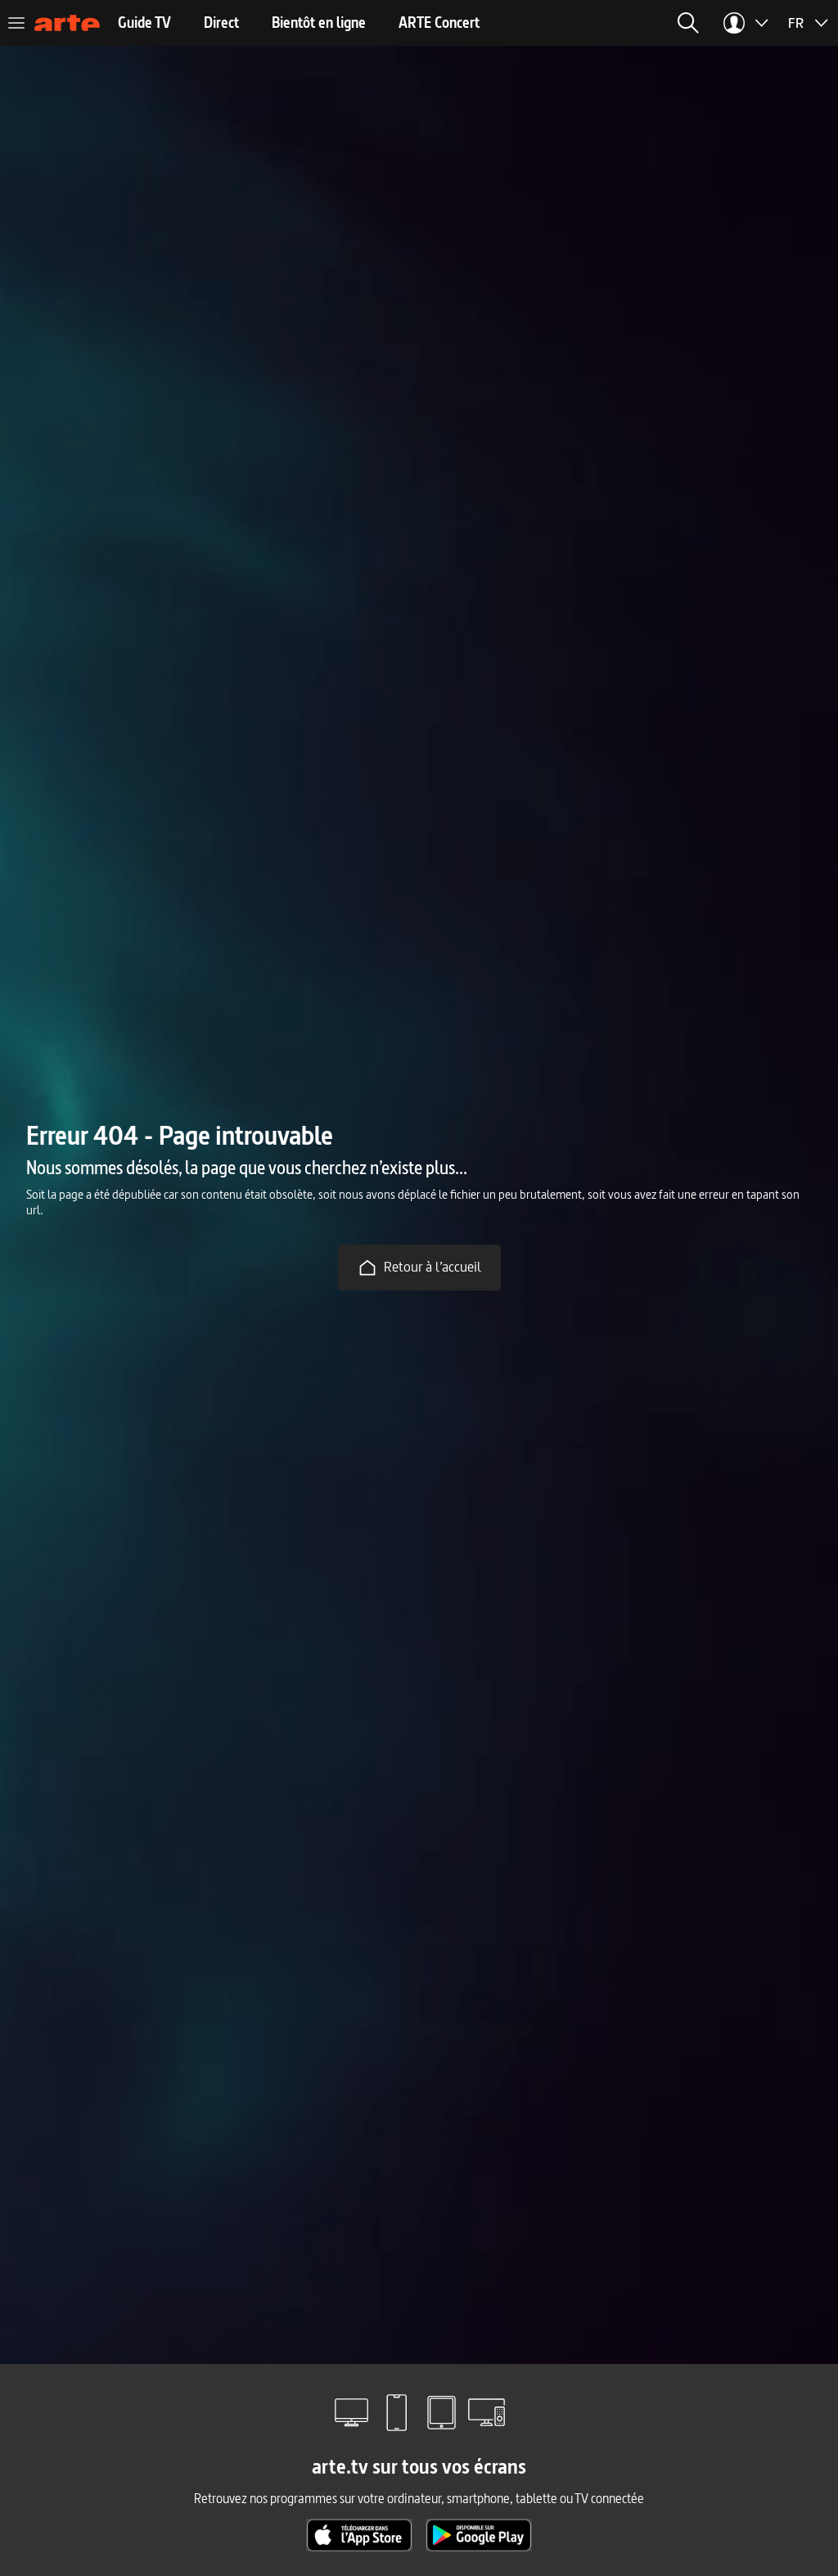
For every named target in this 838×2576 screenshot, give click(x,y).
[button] (688, 23)
